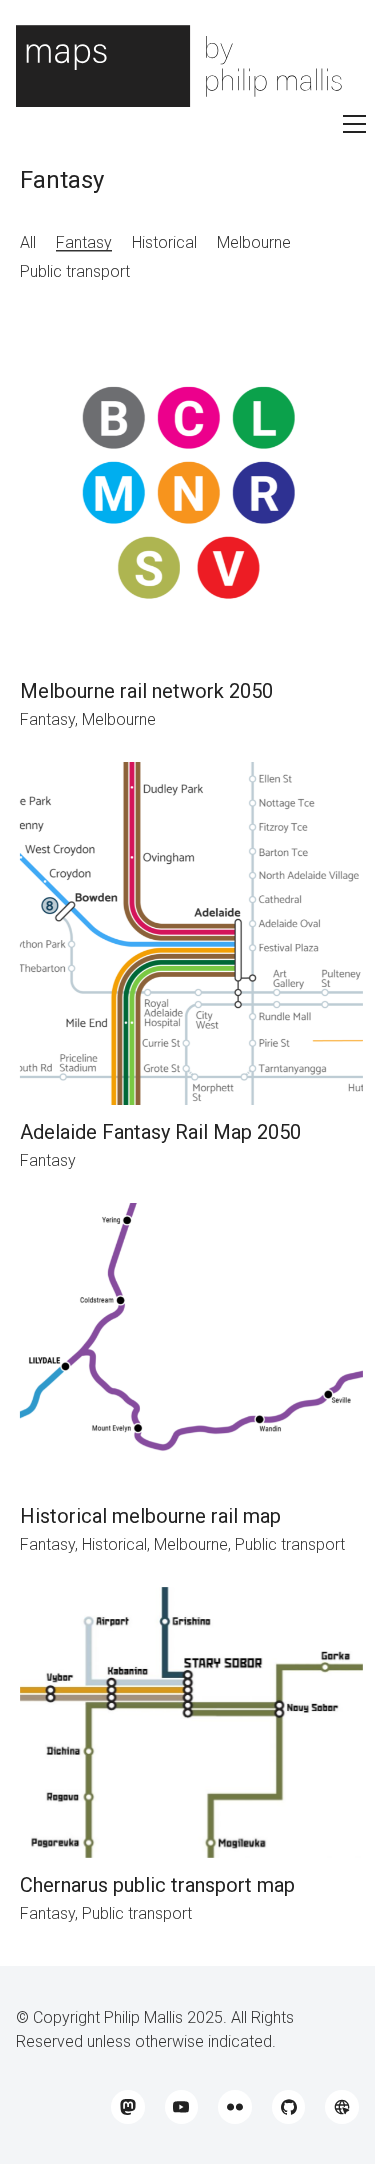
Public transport (75, 271)
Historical (164, 242)
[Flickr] (235, 2107)
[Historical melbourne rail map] (191, 1346)
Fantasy (84, 242)
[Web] (342, 2107)
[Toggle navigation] (354, 124)
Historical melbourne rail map (150, 1516)
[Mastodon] (128, 2107)
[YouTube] (182, 2107)
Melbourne (254, 242)
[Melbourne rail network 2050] (191, 492)
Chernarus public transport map (157, 1885)
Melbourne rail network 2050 (146, 691)
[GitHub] (289, 2107)
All (28, 242)
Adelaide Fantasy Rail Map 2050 (160, 1132)
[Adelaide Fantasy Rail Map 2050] (191, 933)
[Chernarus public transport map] (191, 1722)
